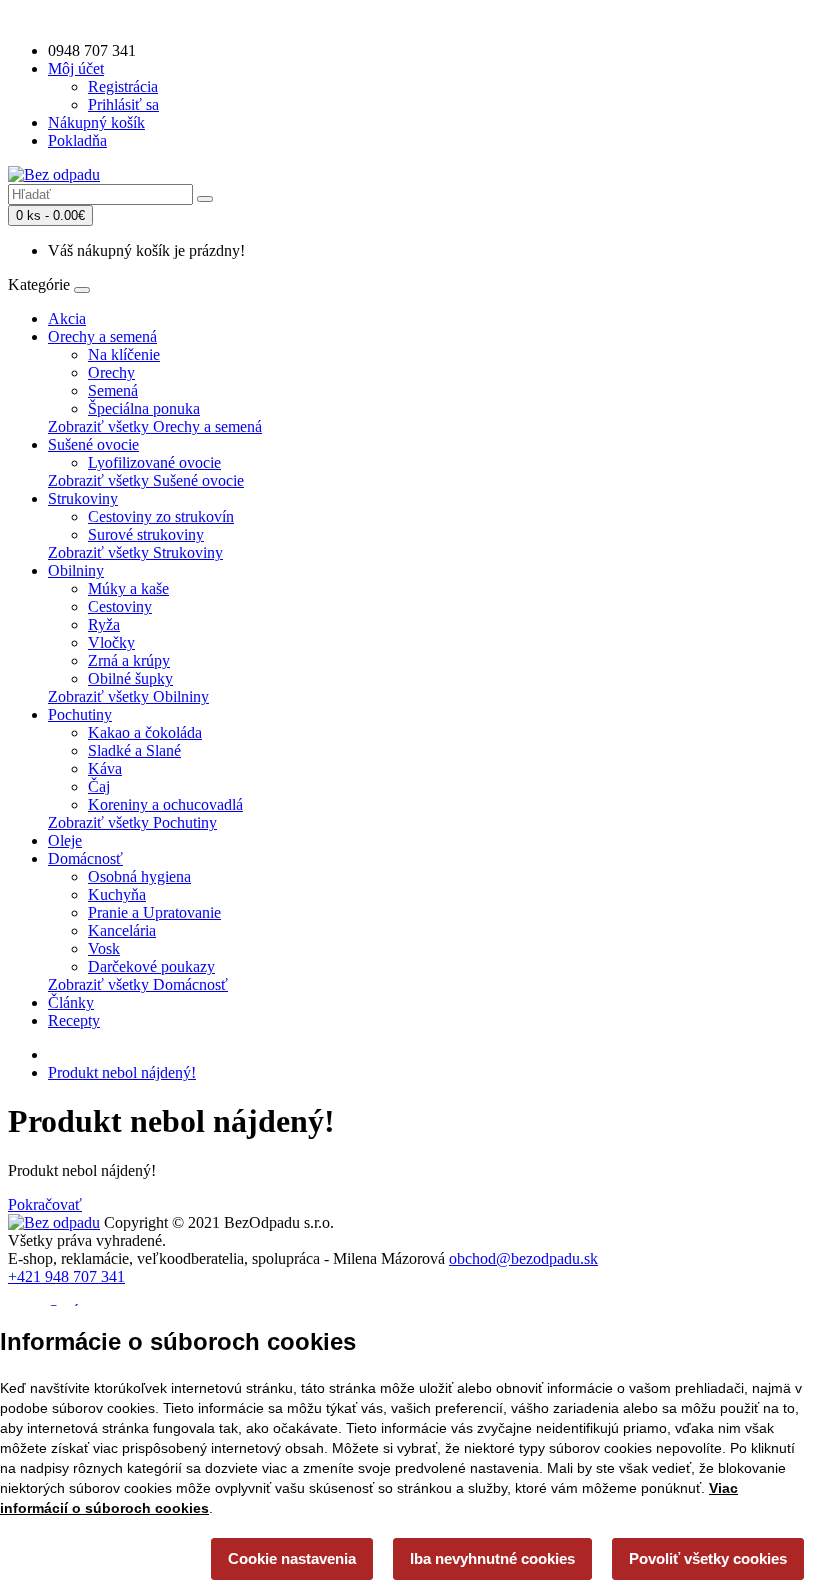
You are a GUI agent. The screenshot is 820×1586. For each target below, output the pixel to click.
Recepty (74, 1020)
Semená (113, 390)
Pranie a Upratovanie (154, 912)
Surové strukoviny (146, 534)
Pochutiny (80, 714)
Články (71, 1002)
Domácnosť (85, 858)
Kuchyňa (117, 894)
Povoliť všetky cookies (708, 1558)
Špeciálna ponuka (144, 408)
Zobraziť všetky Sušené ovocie (146, 480)
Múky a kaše (128, 588)
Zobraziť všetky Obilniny (128, 696)
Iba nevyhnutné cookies (492, 1558)
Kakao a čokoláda (145, 732)
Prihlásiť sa (123, 104)
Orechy (111, 372)
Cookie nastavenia (292, 1558)
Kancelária (122, 930)
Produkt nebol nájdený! (122, 1072)
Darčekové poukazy (151, 966)
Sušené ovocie (93, 444)
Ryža (104, 624)
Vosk (104, 948)
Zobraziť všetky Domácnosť (138, 984)
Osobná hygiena (139, 876)
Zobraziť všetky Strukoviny (135, 552)
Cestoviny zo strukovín (161, 516)
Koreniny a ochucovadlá (165, 804)
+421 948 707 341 (66, 1276)
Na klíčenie (124, 354)
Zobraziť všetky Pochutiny (132, 822)
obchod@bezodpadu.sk (523, 1258)
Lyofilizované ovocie (154, 462)
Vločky (111, 642)
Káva (105, 768)
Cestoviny (120, 606)
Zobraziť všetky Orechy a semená (155, 426)
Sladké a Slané (134, 750)
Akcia (67, 318)
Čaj (99, 786)
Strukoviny (83, 498)
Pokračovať (45, 1204)
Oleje (65, 840)
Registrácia (123, 86)
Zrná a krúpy (129, 660)
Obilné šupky (130, 678)
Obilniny (76, 570)
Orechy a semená (102, 336)
